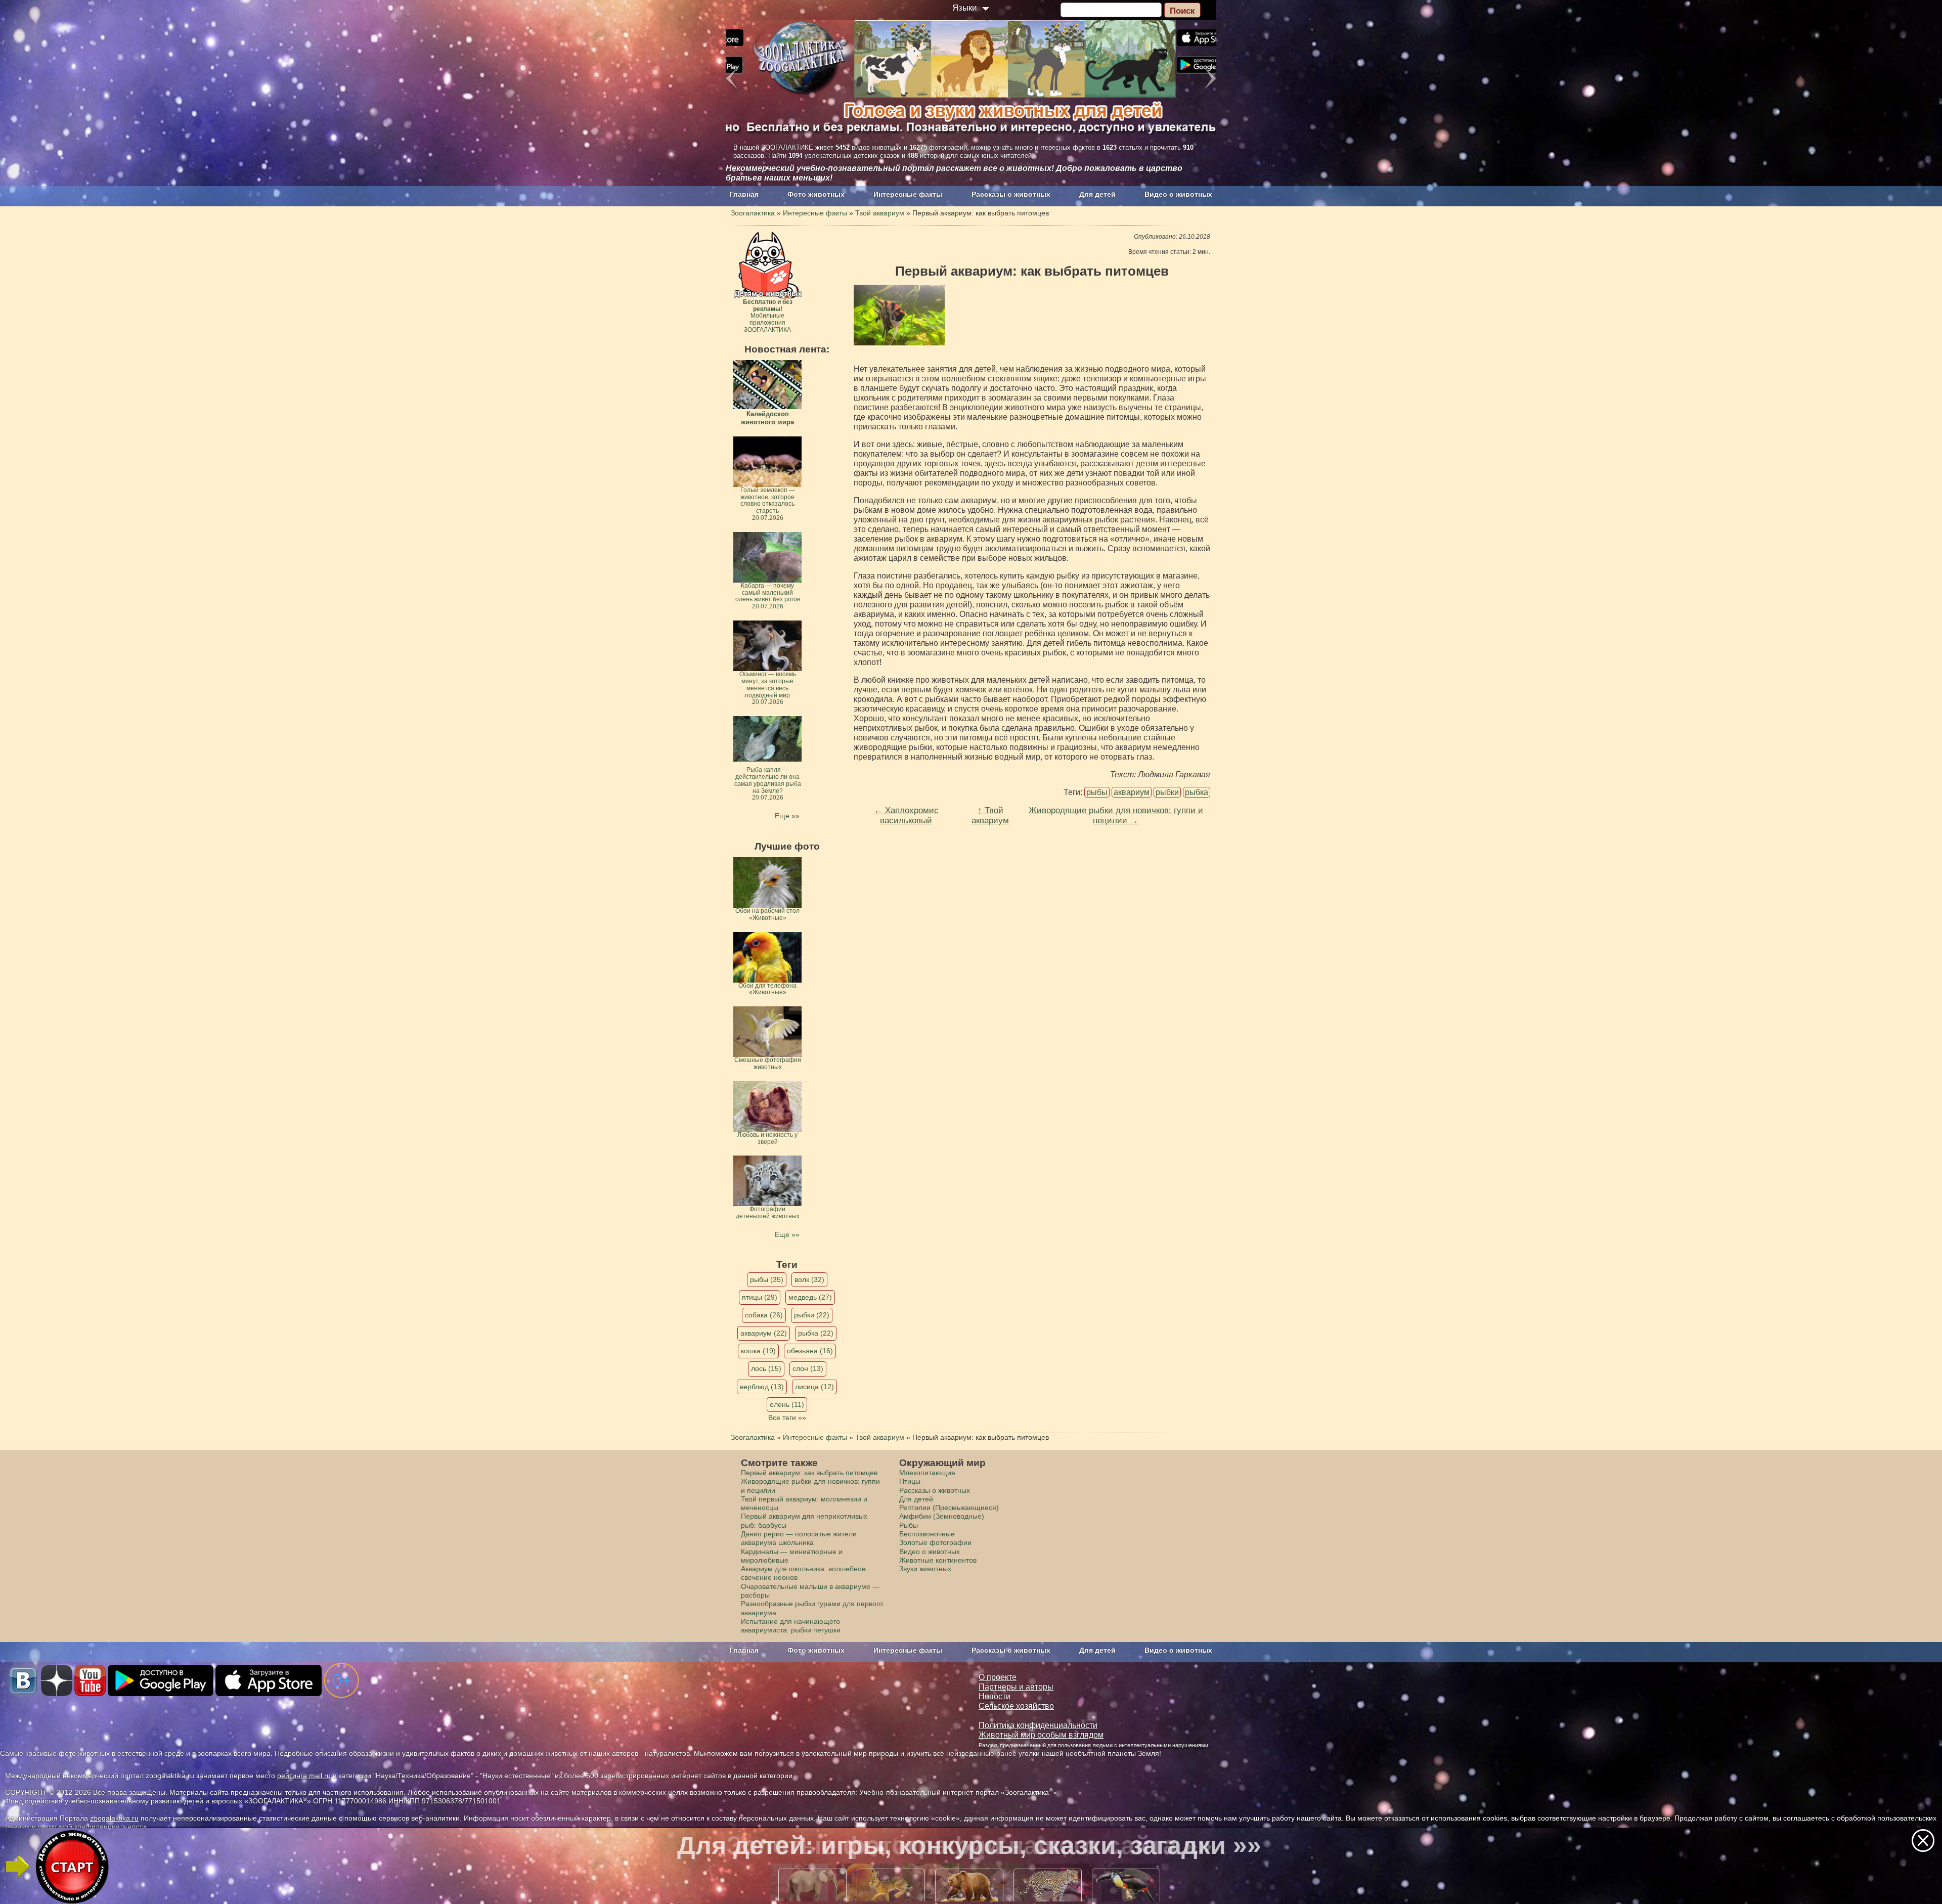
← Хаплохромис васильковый (906, 815)
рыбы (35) (767, 1279)
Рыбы (909, 1525)
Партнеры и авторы (1016, 1687)
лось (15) (766, 1368)
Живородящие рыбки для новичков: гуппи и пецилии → (1116, 815)
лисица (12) (814, 1387)
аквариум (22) (764, 1333)
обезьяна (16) (810, 1351)
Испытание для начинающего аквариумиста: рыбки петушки (791, 1626)
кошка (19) (758, 1351)
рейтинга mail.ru (304, 1776)
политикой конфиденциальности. (93, 1827)
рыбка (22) (816, 1333)
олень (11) (787, 1404)
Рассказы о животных (1011, 194)
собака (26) (764, 1315)
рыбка (1197, 792)
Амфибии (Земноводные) (942, 1516)
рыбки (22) (812, 1315)
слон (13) (808, 1368)
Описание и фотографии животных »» (969, 1845)
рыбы (1097, 792)
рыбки (1167, 792)
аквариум (1132, 792)
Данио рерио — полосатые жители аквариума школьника (799, 1538)
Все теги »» (787, 1418)
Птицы (910, 1481)
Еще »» (787, 816)
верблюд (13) (762, 1387)
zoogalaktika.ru (114, 1818)
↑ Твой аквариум (990, 815)
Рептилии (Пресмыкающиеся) (949, 1508)
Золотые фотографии (935, 1542)
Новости (995, 1696)
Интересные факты (908, 194)
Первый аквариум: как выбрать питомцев (809, 1473)
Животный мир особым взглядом (1041, 1735)
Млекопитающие (927, 1473)
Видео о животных (1178, 194)
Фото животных (816, 194)
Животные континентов (938, 1560)
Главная (744, 194)
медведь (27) (810, 1297)
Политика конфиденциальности (1038, 1725)
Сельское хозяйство (1016, 1706)
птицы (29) (760, 1297)
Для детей (1097, 194)
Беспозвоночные (927, 1534)
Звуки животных (925, 1569)
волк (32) (809, 1279)
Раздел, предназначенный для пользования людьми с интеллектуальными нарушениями (1093, 1745)
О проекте (998, 1677)
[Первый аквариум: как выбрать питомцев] (899, 315)
